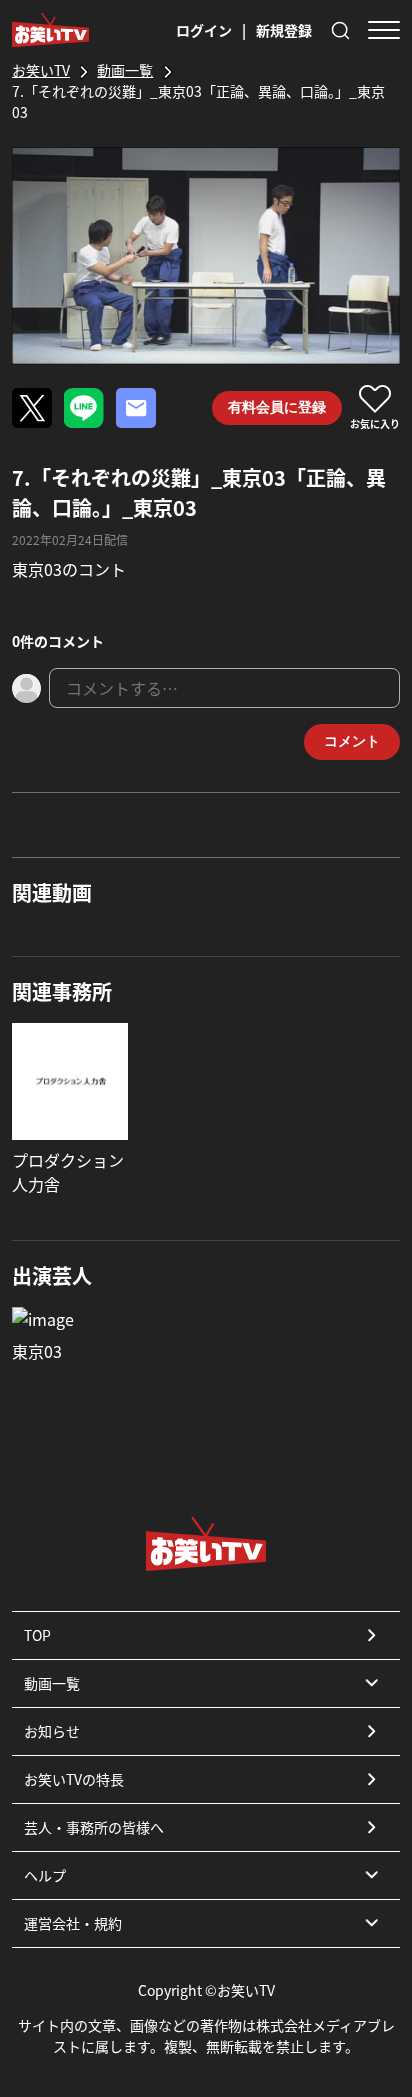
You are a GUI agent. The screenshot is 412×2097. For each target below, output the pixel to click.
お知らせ (52, 1731)
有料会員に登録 (277, 407)
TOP (37, 1635)
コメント (352, 741)
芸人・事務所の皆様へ (94, 1827)
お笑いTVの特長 (74, 1779)
